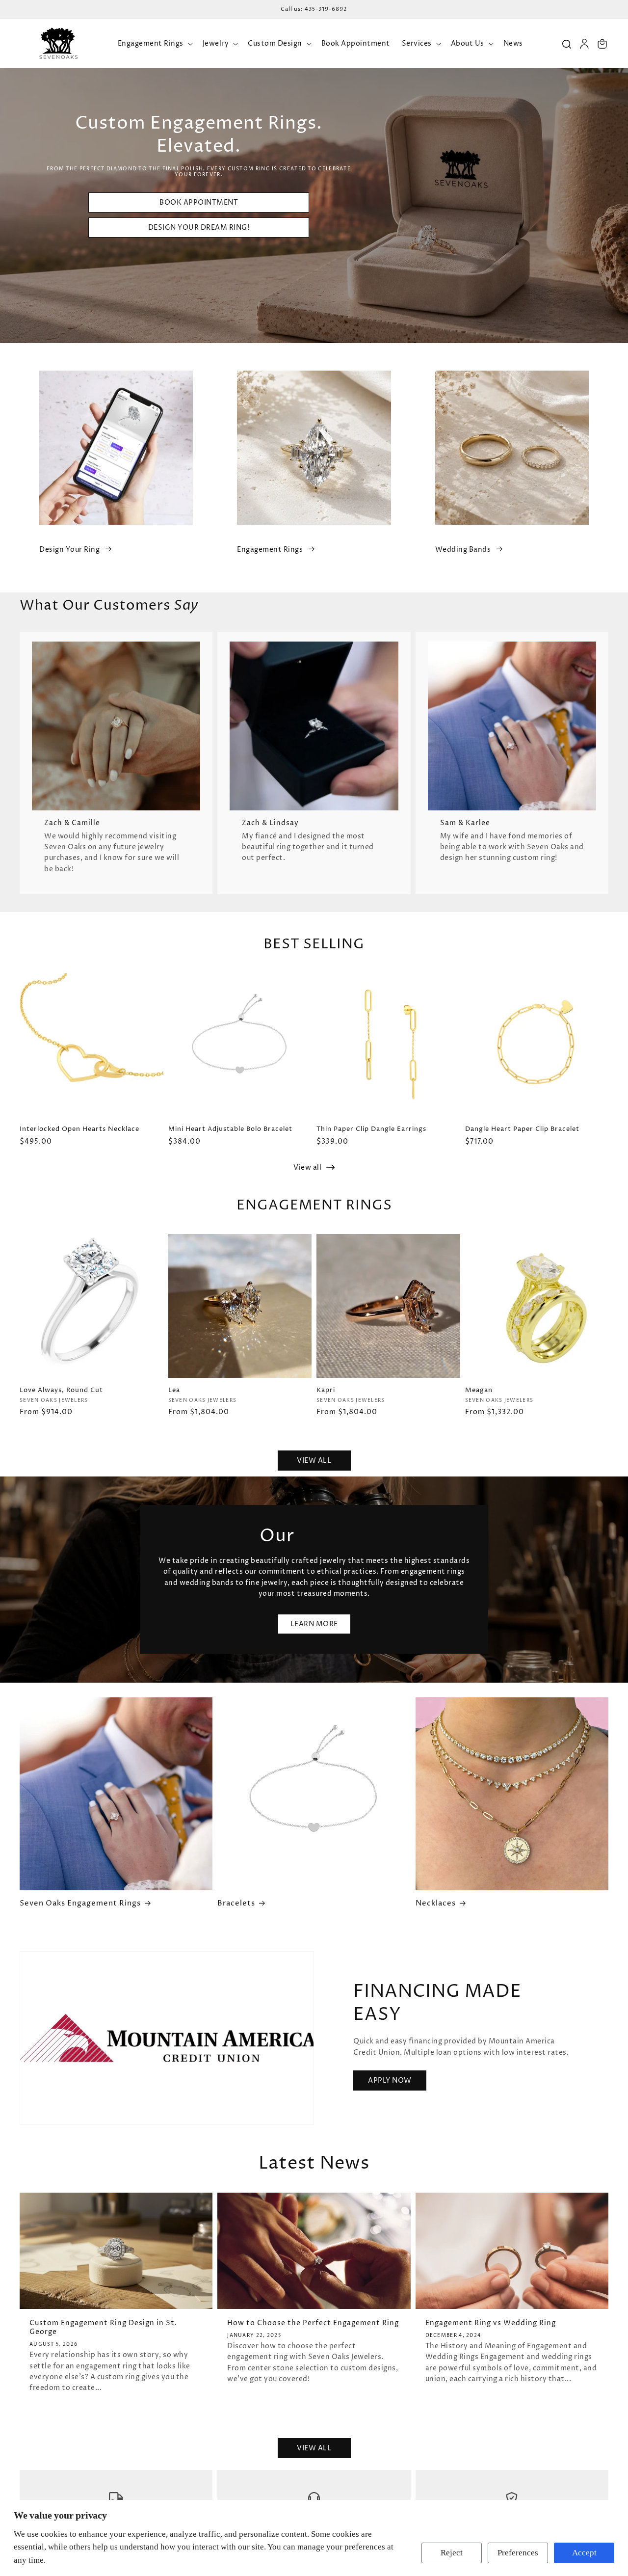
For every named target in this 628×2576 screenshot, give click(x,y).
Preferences (518, 2553)
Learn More (314, 1624)
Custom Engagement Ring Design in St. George (103, 2328)
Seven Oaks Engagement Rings (80, 1904)
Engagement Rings (270, 550)
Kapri (326, 1390)
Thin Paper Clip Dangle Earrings (371, 1129)
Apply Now (390, 2080)
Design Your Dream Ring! (199, 228)
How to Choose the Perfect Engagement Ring (313, 2323)
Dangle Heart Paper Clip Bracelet (522, 1129)
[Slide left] (17, 1067)
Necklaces (436, 1904)
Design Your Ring (69, 550)
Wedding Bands (463, 550)
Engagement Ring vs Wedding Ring (491, 2323)
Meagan (479, 1390)
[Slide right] (611, 1067)
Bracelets (236, 1904)
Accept (584, 2553)
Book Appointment (199, 202)
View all (308, 1167)
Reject (452, 2553)
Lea (174, 1390)
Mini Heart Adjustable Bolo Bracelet (230, 1129)
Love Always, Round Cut (61, 1390)
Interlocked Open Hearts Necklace (79, 1129)
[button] (154, 44)
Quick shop (91, 1360)
